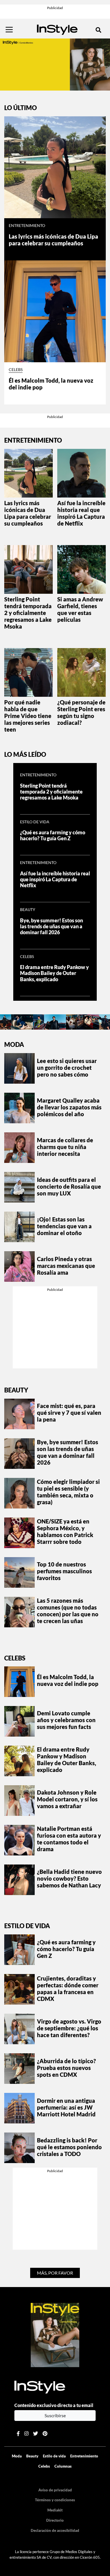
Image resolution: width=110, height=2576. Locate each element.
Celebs (16, 370)
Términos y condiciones (55, 2500)
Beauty (28, 910)
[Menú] (9, 30)
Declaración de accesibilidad (55, 2530)
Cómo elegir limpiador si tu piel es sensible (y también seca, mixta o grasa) (68, 1492)
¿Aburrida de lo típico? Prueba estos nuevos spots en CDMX (66, 2068)
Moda (14, 1044)
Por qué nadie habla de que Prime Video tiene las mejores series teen (28, 716)
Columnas (63, 2466)
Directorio (55, 2520)
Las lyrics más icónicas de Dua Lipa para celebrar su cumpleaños (53, 240)
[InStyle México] (57, 29)
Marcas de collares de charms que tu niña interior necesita (65, 1147)
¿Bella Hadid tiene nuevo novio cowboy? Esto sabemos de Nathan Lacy (69, 1878)
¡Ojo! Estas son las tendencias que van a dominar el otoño (64, 1226)
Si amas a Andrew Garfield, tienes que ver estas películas (80, 609)
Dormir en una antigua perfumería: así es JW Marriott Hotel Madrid (66, 2107)
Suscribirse (55, 2415)
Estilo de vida (35, 822)
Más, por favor (55, 2273)
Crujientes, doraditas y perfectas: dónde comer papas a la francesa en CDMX (68, 1988)
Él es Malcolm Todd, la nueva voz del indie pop (68, 1680)
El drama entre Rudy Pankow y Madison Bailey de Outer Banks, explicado (54, 973)
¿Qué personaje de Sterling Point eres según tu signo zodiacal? (81, 712)
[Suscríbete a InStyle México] (55, 64)
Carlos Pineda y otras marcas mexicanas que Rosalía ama (66, 1266)
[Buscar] (98, 30)
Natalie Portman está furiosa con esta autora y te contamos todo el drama (69, 1839)
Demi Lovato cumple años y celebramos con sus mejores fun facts (66, 1720)
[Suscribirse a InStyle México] (55, 2334)
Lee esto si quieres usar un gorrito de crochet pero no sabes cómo (67, 1068)
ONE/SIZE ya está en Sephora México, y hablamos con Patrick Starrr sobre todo (65, 1531)
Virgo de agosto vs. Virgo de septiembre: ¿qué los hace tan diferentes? (69, 2028)
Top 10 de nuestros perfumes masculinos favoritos (64, 1571)
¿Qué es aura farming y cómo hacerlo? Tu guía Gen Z (53, 835)
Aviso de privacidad (55, 2490)
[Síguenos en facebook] (18, 2434)
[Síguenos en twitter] (36, 2434)
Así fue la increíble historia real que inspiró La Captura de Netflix (81, 513)
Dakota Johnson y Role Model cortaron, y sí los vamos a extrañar (67, 1799)
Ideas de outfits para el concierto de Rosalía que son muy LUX (69, 1186)
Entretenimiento (27, 226)
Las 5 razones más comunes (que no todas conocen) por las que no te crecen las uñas (68, 1611)
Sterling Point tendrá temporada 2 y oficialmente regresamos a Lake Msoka (28, 613)
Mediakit (55, 2510)
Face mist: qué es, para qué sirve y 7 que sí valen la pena (69, 1413)
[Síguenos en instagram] (26, 2434)
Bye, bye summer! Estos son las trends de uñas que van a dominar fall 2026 (51, 926)
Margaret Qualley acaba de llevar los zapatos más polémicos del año (69, 1107)
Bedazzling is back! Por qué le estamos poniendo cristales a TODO (69, 2147)
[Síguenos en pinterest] (45, 2434)
